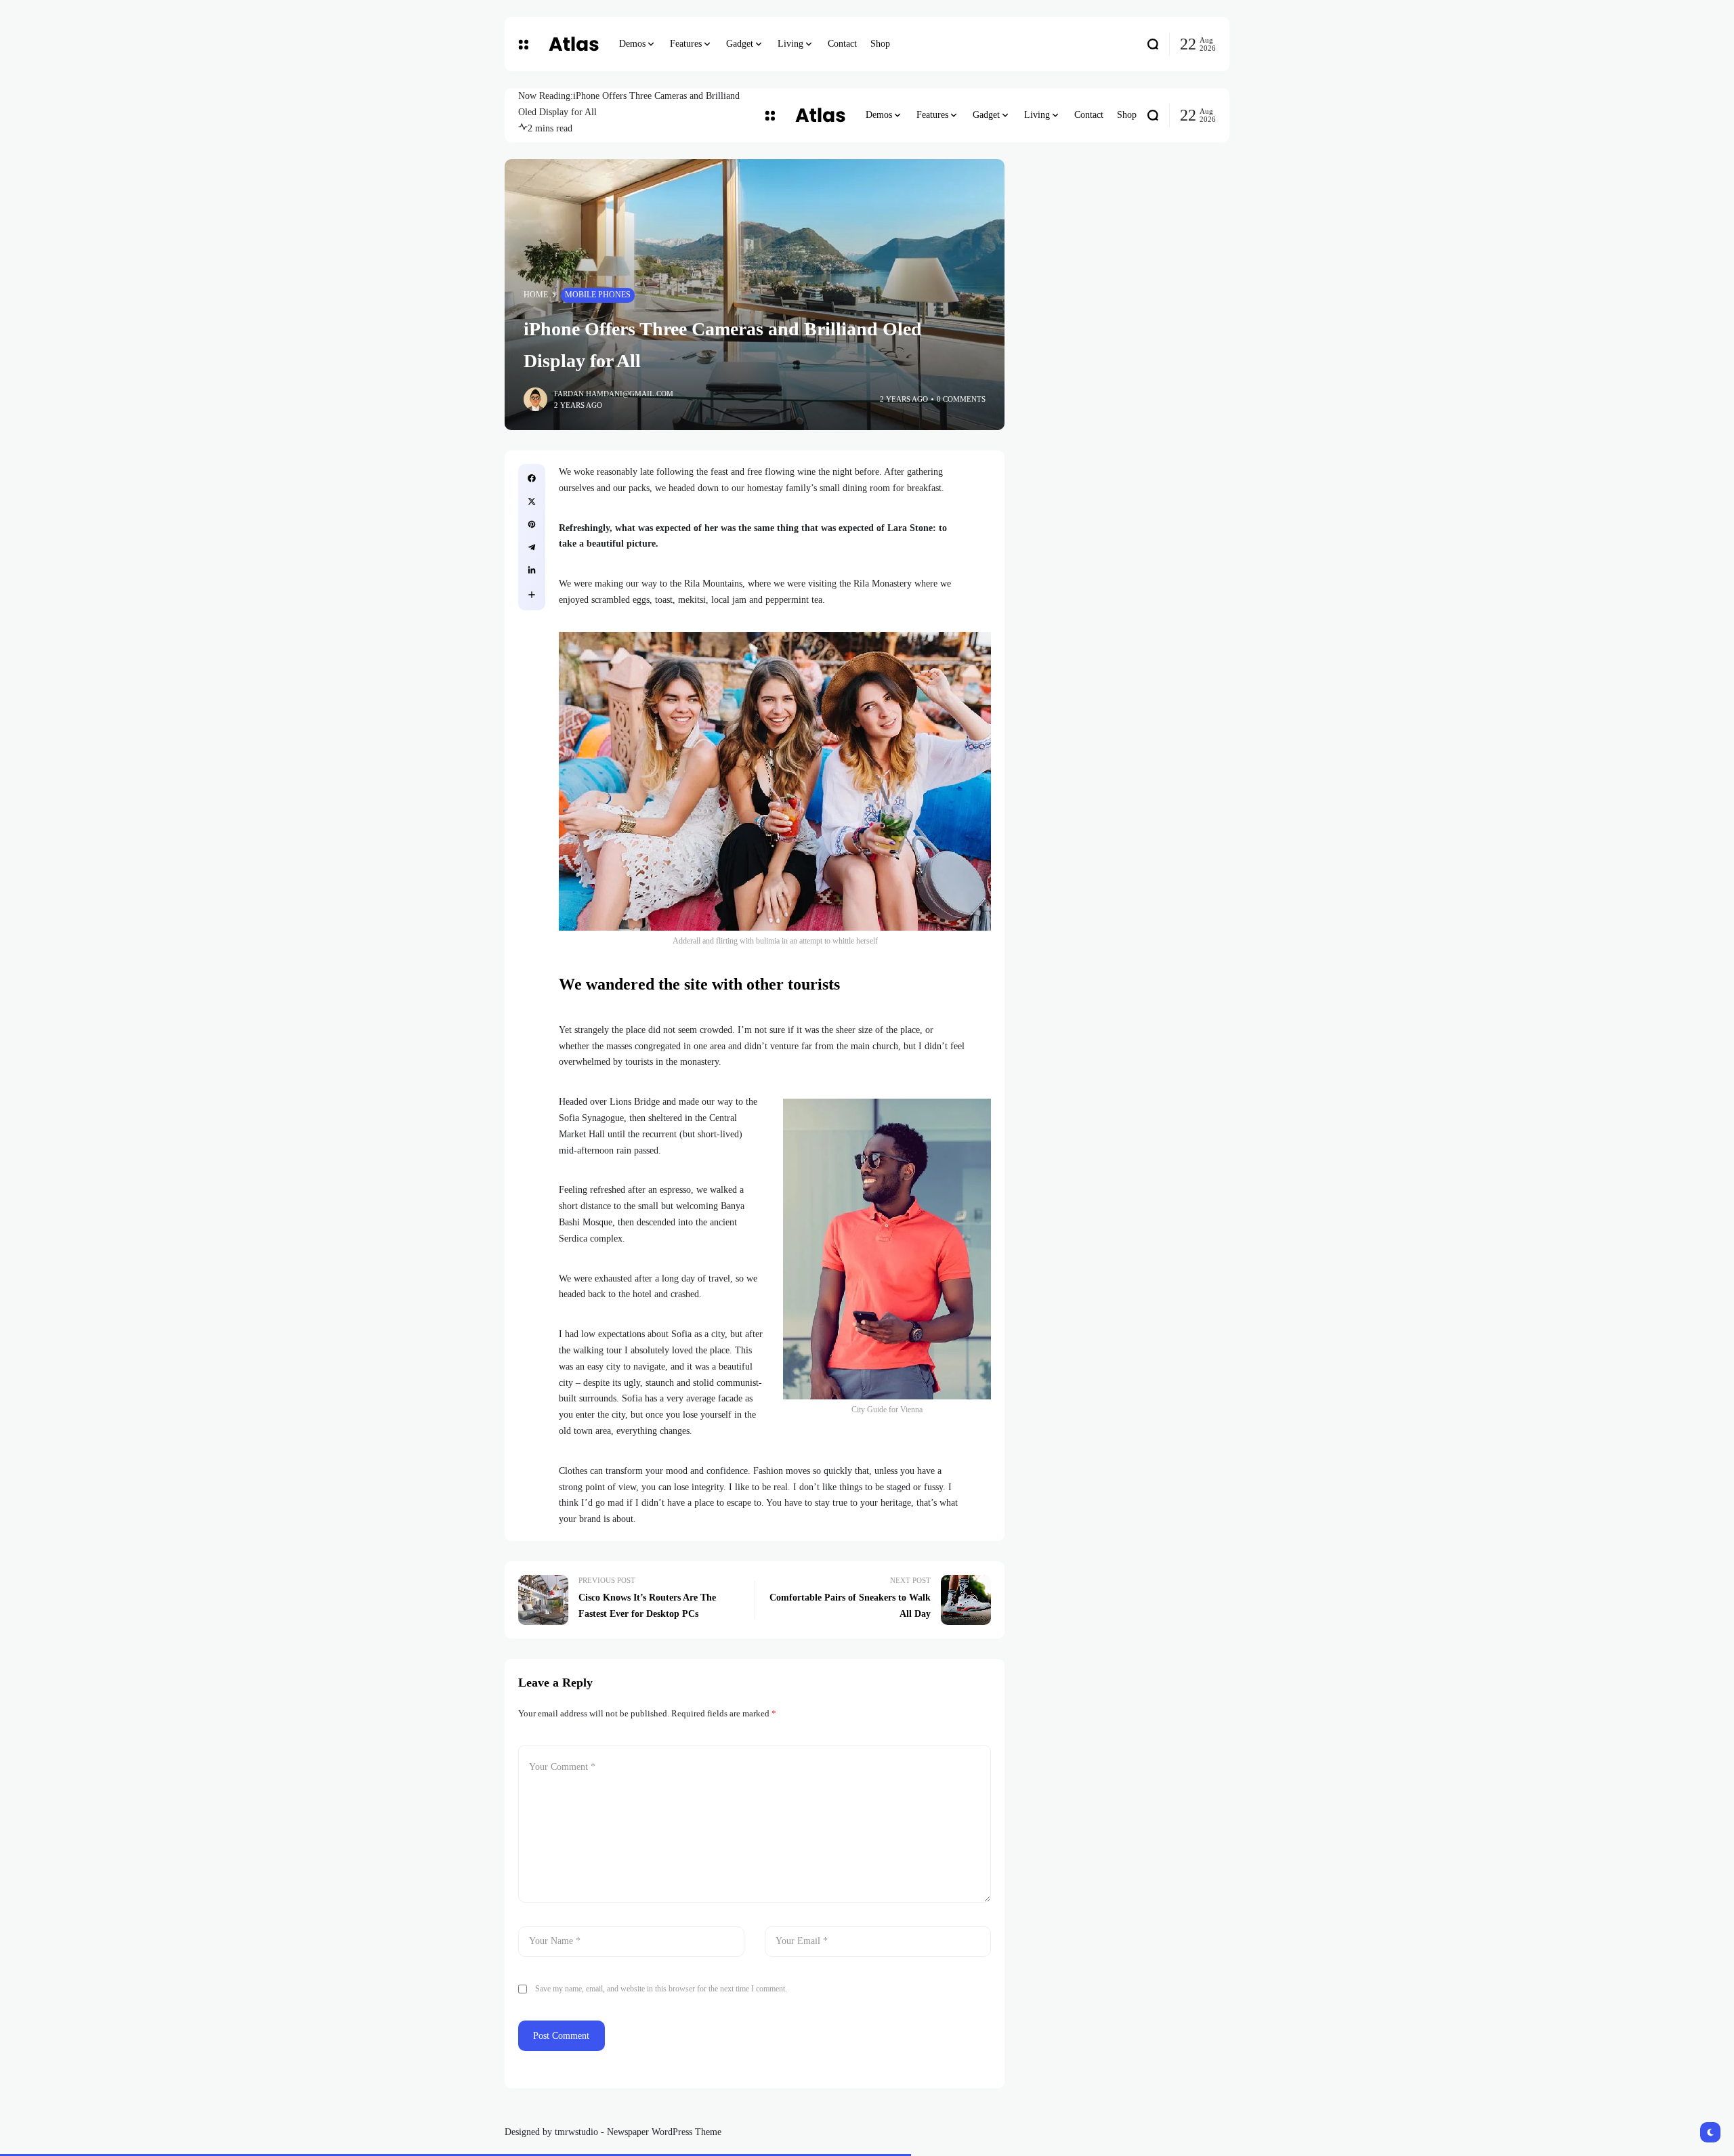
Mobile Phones (598, 295)
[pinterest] (532, 524)
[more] (532, 595)
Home (536, 295)
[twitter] (532, 501)
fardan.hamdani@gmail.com (614, 394)
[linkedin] (532, 570)
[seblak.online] (574, 44)
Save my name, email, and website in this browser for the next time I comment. (661, 1989)
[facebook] (532, 478)
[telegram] (532, 547)
